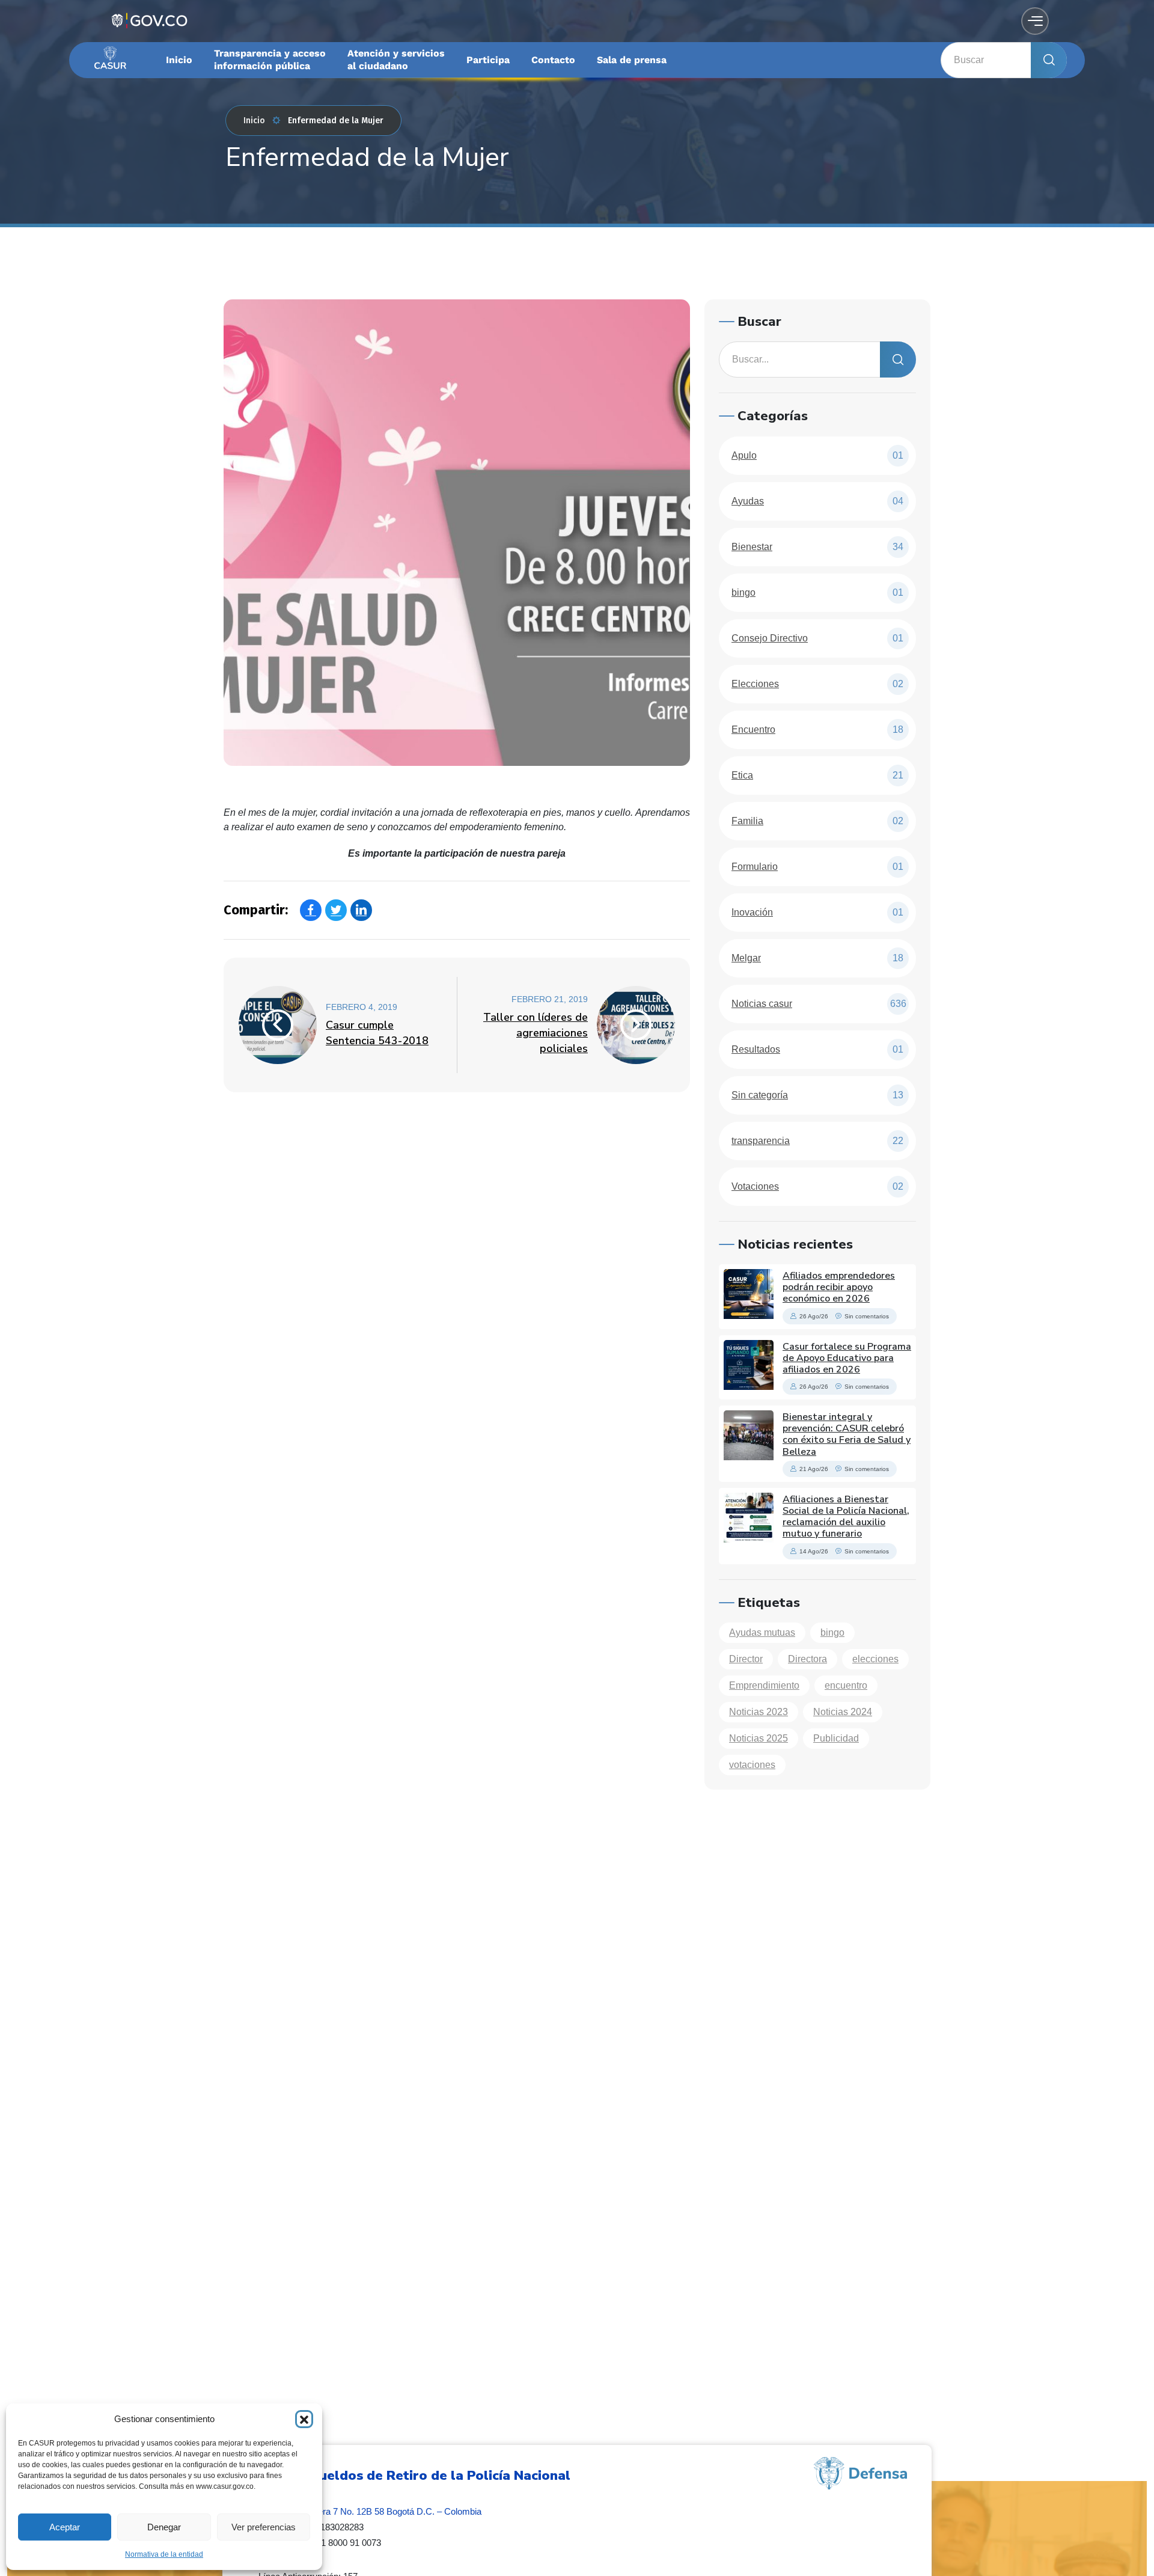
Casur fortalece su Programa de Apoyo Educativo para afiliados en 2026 (847, 1358)
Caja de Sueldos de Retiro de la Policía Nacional (414, 2476)
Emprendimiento (764, 1685)
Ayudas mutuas (762, 1632)
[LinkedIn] (361, 910)
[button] (304, 2419)
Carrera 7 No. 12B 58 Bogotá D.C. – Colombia (391, 2511)
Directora (807, 1659)
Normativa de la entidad (164, 2554)
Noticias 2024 (843, 1712)
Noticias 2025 (759, 1738)
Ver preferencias (264, 2527)
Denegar (164, 2527)
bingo (832, 1632)
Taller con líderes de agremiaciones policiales (536, 1033)
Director (746, 1659)
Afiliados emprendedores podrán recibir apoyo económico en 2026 (839, 1287)
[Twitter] (336, 910)
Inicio (254, 121)
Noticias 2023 (759, 1712)
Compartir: (256, 910)
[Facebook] (311, 910)
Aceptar (65, 2527)
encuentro (846, 1685)
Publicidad (836, 1738)
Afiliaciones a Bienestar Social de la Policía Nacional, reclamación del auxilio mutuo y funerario (846, 1517)
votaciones (752, 1765)
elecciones (875, 1659)
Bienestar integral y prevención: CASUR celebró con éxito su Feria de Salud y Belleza (847, 1434)
